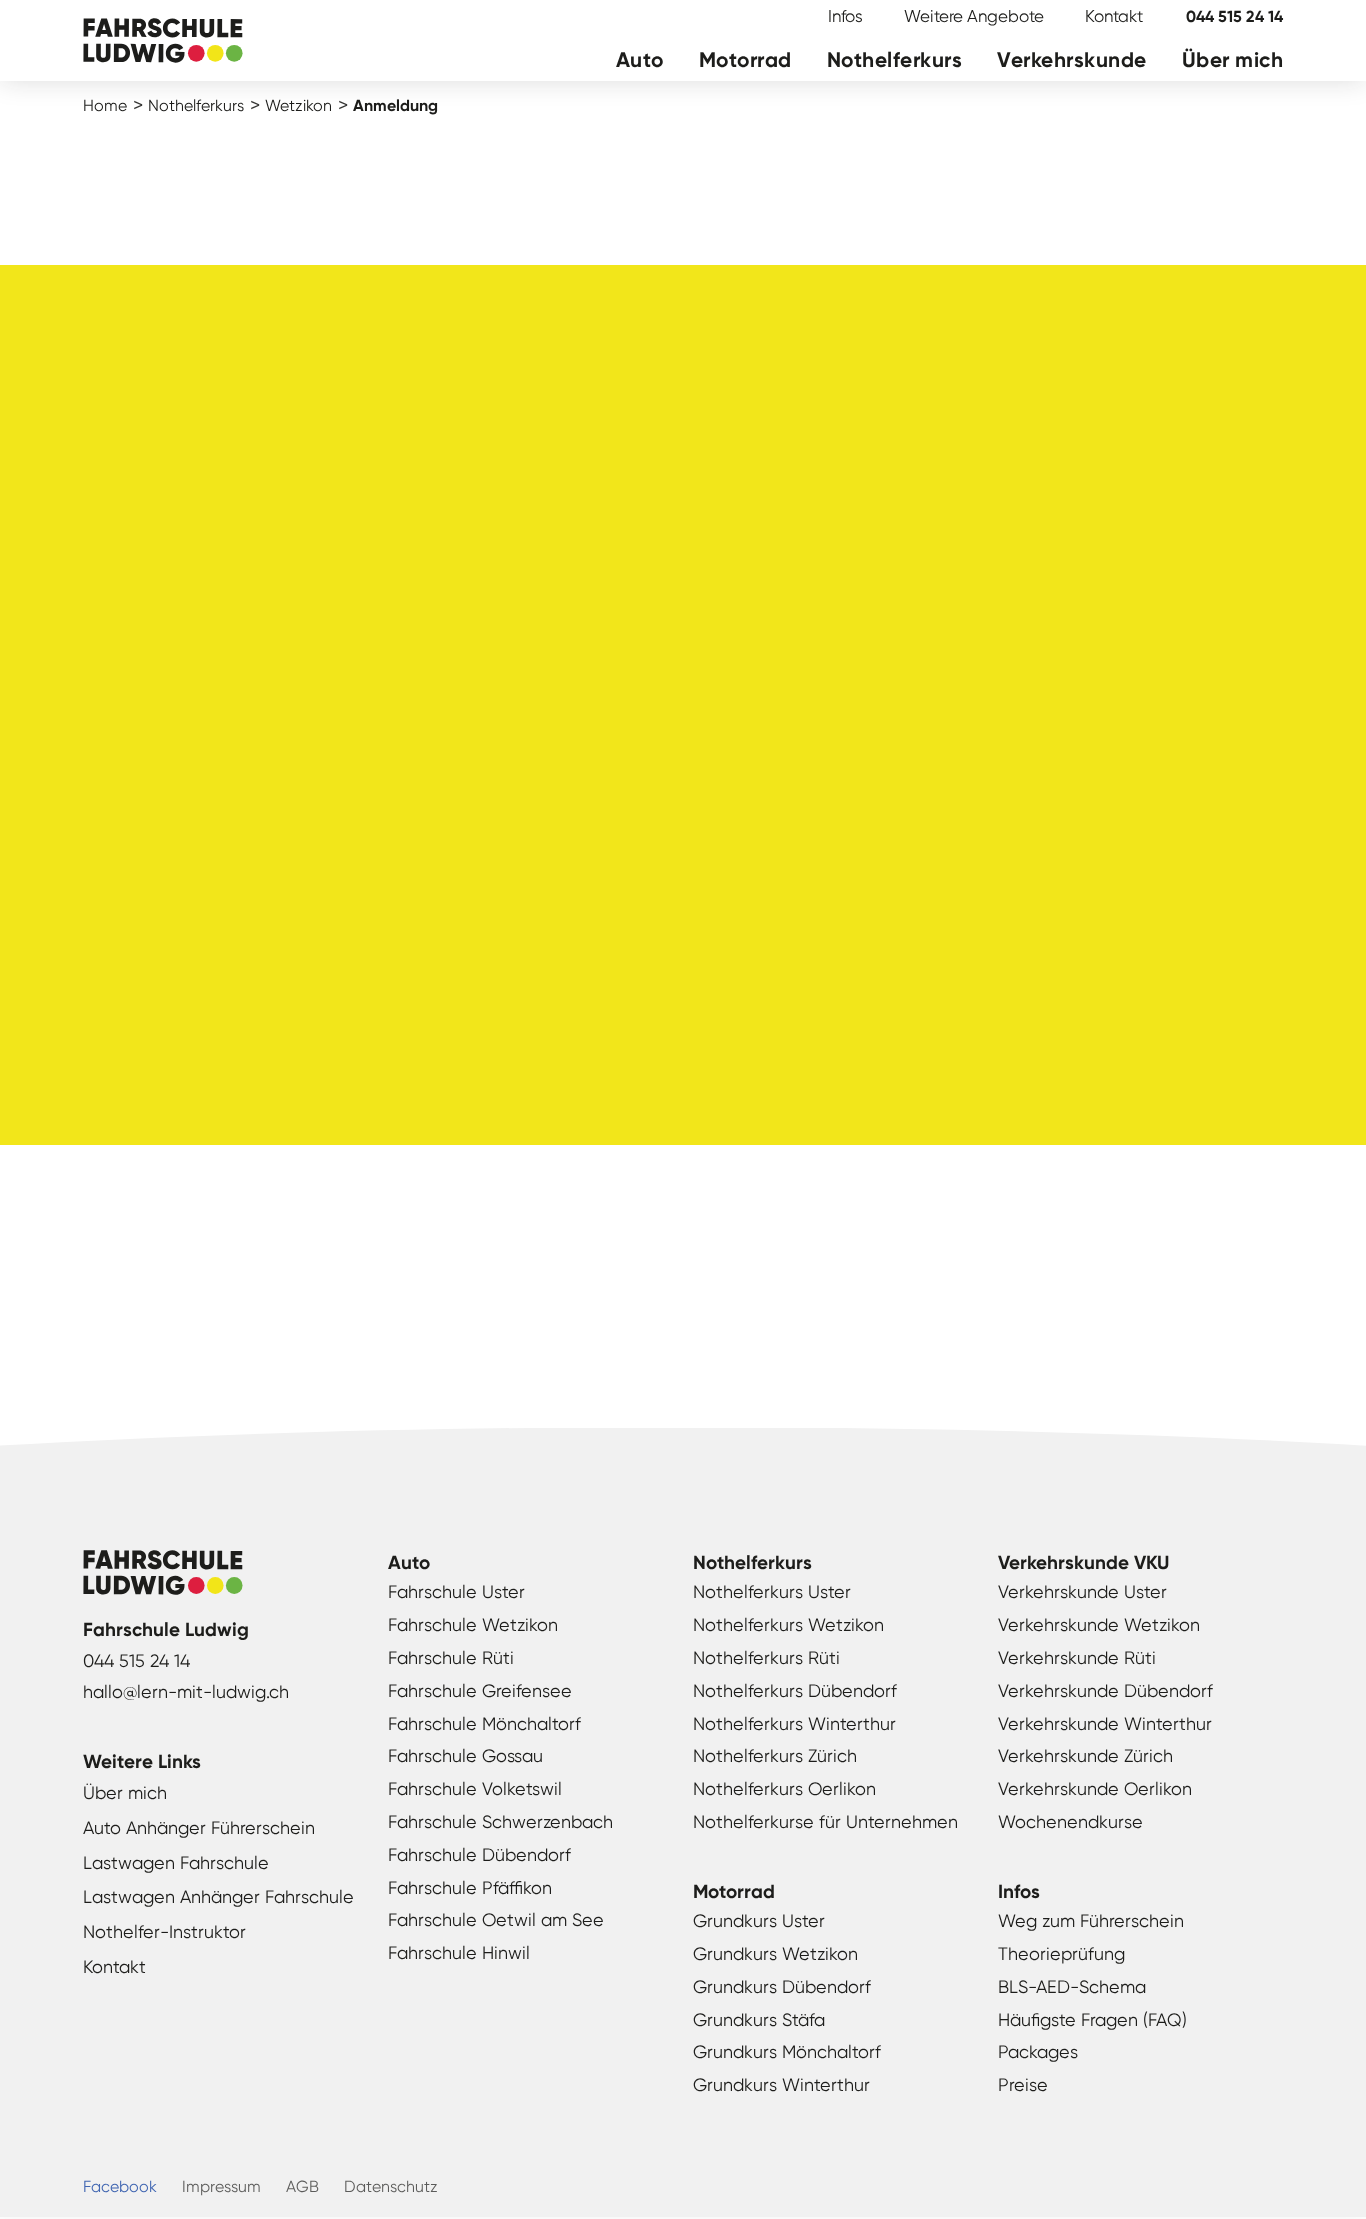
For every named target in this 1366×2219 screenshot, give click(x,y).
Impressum (221, 2186)
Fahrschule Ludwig (163, 42)
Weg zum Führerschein (1091, 1920)
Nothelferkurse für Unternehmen (825, 1821)
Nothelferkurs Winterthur (794, 1723)
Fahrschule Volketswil (475, 1788)
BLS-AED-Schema (1072, 1986)
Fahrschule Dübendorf (479, 1854)
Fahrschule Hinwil (459, 1952)
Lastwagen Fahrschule (176, 1862)
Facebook (120, 2186)
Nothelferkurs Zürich (775, 1755)
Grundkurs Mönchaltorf (787, 2051)
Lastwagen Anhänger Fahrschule (218, 1896)
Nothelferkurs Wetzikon (788, 1624)
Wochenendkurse (1070, 1821)
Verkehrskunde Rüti (1077, 1657)
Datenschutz (391, 2186)
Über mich (1233, 60)
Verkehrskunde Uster (1082, 1591)
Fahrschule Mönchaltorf (484, 1723)
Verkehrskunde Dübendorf (1105, 1690)
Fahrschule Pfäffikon (470, 1887)
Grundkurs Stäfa (759, 2019)
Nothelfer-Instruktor (164, 1931)
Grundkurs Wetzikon (775, 1953)
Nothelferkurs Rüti (766, 1657)
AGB (302, 2186)
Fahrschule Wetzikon (473, 1624)
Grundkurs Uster (759, 1920)
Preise (1023, 2084)
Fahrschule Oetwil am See (496, 1919)
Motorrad (745, 60)
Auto (640, 60)
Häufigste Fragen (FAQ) (1092, 2019)
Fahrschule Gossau (465, 1755)
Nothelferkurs (895, 60)
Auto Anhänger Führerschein (199, 1827)
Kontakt (1114, 16)
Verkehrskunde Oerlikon (1095, 1788)
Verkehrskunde (1072, 60)
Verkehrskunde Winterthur (1105, 1723)
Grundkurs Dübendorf (782, 1986)
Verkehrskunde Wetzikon (1099, 1624)
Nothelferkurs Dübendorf (795, 1690)
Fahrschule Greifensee (480, 1690)
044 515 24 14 (1234, 16)
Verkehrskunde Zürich (1085, 1755)
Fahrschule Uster (456, 1591)
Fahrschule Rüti (451, 1657)
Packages (1038, 2051)
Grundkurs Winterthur (781, 2084)
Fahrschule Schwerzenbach (500, 1821)
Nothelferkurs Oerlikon (784, 1788)
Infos (845, 16)
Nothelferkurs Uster (772, 1591)
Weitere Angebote (974, 16)
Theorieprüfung (1061, 1953)
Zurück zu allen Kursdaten (683, 1316)
